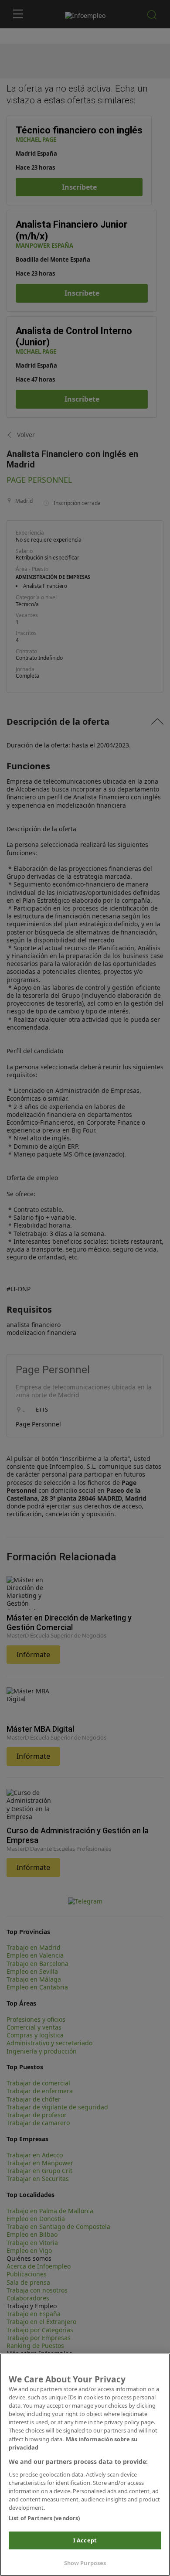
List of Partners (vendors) (44, 2518)
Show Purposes (85, 2563)
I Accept (85, 2540)
